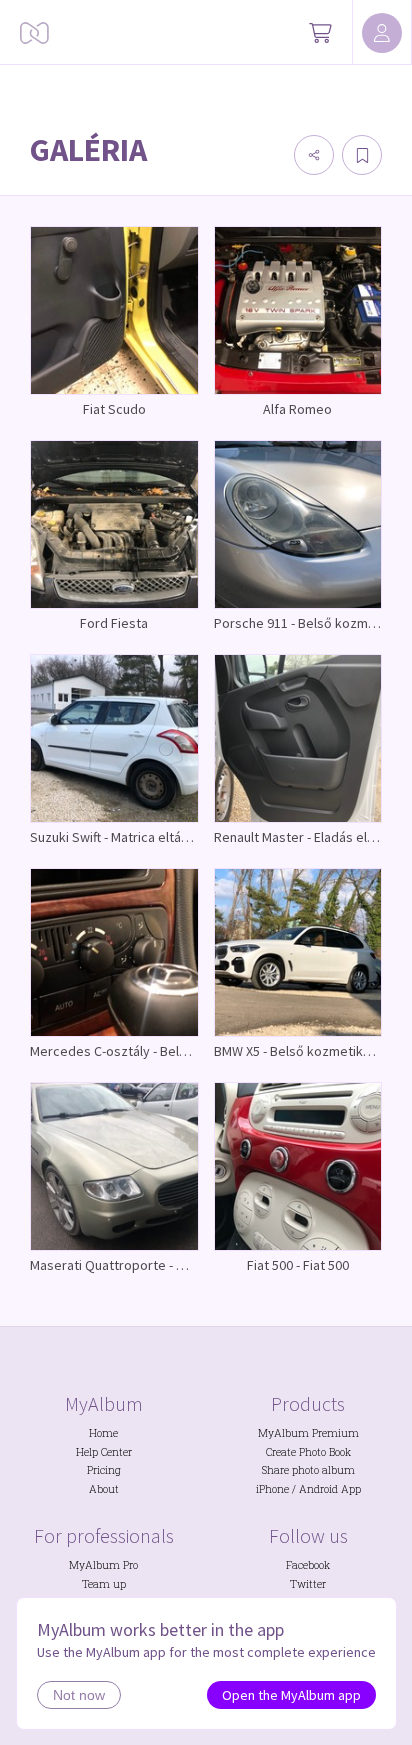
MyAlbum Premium (308, 1433)
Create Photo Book (308, 1452)
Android (318, 1489)
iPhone (272, 1489)
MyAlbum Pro (103, 1565)
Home (103, 1433)
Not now (79, 1695)
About (104, 1489)
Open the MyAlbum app (291, 1695)
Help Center (104, 1452)
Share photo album (308, 1470)
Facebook (308, 1565)
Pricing (104, 1470)
